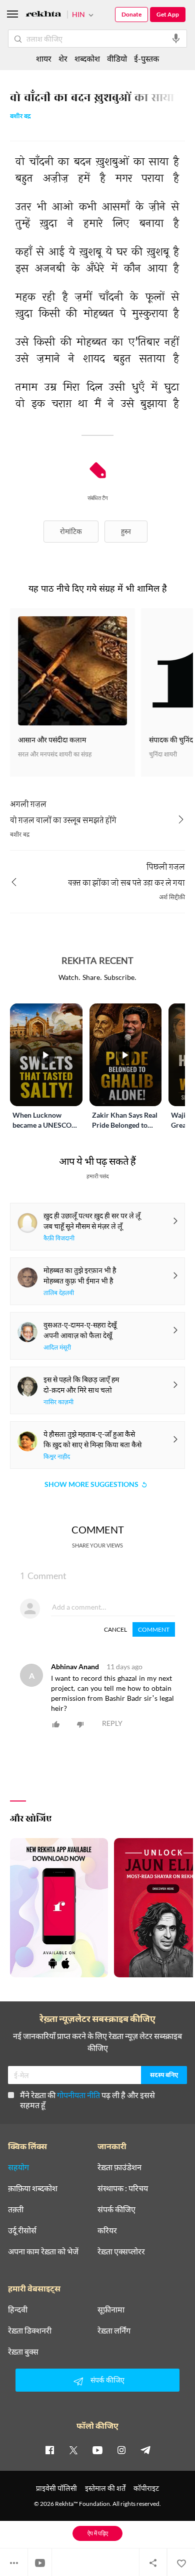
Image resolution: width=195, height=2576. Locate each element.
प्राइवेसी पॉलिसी (56, 2488)
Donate (131, 14)
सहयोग (18, 2167)
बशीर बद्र (20, 117)
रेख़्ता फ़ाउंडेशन (119, 2167)
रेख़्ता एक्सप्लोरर (121, 2251)
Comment (154, 1629)
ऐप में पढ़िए (98, 2533)
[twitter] (73, 2450)
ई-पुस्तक (146, 58)
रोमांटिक (71, 531)
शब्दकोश (87, 58)
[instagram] (121, 2450)
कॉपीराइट (146, 2488)
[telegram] (145, 2450)
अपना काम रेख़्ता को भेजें (43, 2251)
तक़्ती (16, 2209)
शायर (44, 58)
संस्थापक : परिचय (123, 2188)
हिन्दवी (18, 2309)
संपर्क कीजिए (116, 2209)
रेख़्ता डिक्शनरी (30, 2331)
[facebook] (49, 2450)
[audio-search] (176, 39)
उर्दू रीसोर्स (22, 2230)
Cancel (115, 1629)
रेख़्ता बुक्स (23, 2352)
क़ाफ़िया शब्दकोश (33, 2188)
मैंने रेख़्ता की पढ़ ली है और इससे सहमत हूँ (87, 2100)
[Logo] (43, 15)
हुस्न (126, 531)
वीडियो (117, 58)
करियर (107, 2230)
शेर (63, 58)
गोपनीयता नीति (78, 2095)
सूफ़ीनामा (111, 2309)
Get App (168, 14)
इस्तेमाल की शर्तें (105, 2488)
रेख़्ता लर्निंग (114, 2331)
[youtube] (97, 2450)
